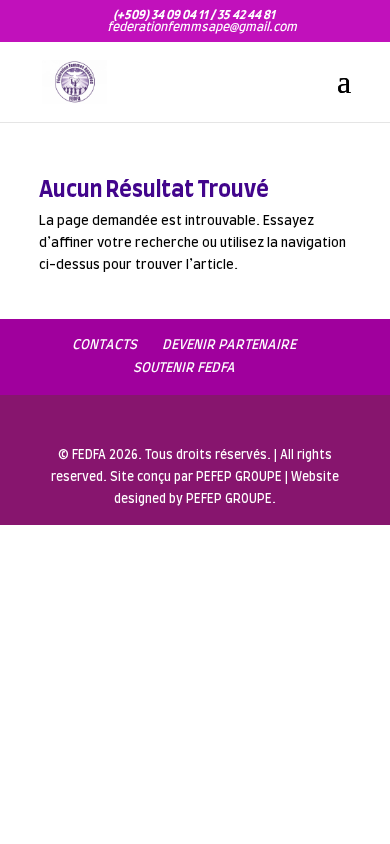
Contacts (104, 345)
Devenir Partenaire (229, 345)
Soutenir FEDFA (184, 368)
